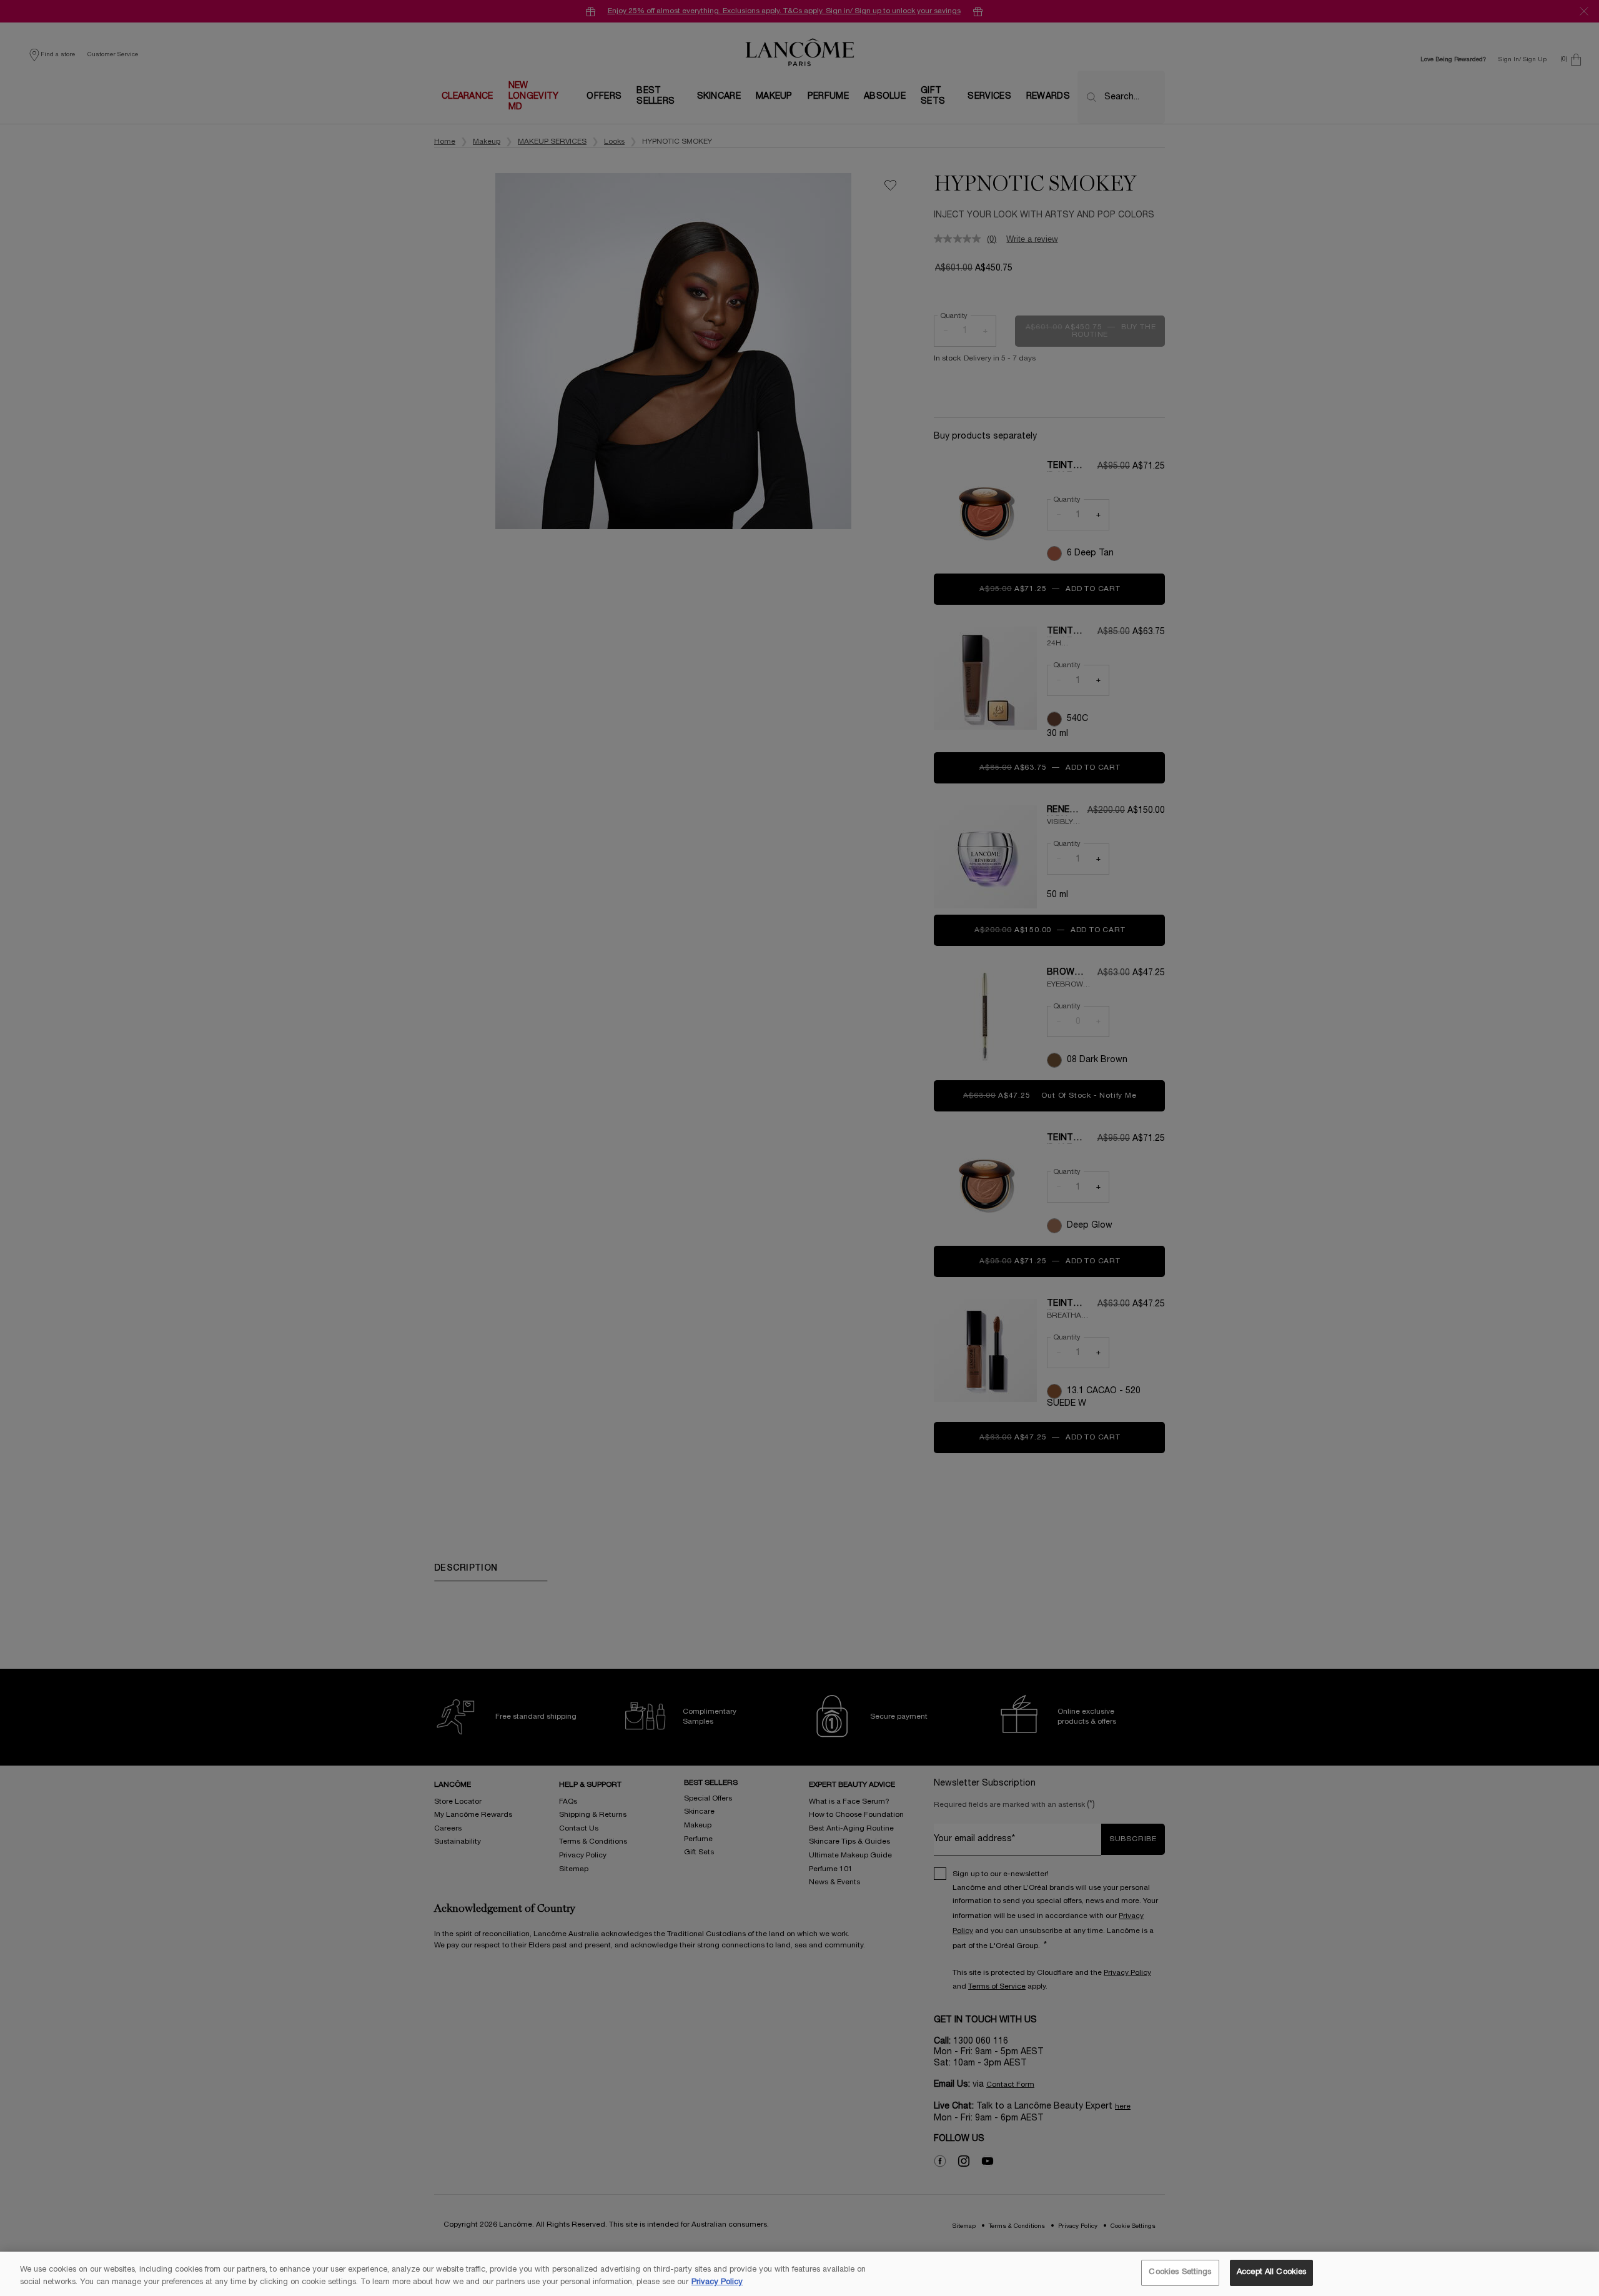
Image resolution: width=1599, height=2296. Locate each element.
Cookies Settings (1180, 2272)
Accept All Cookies (1271, 2272)
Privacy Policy (717, 2282)
